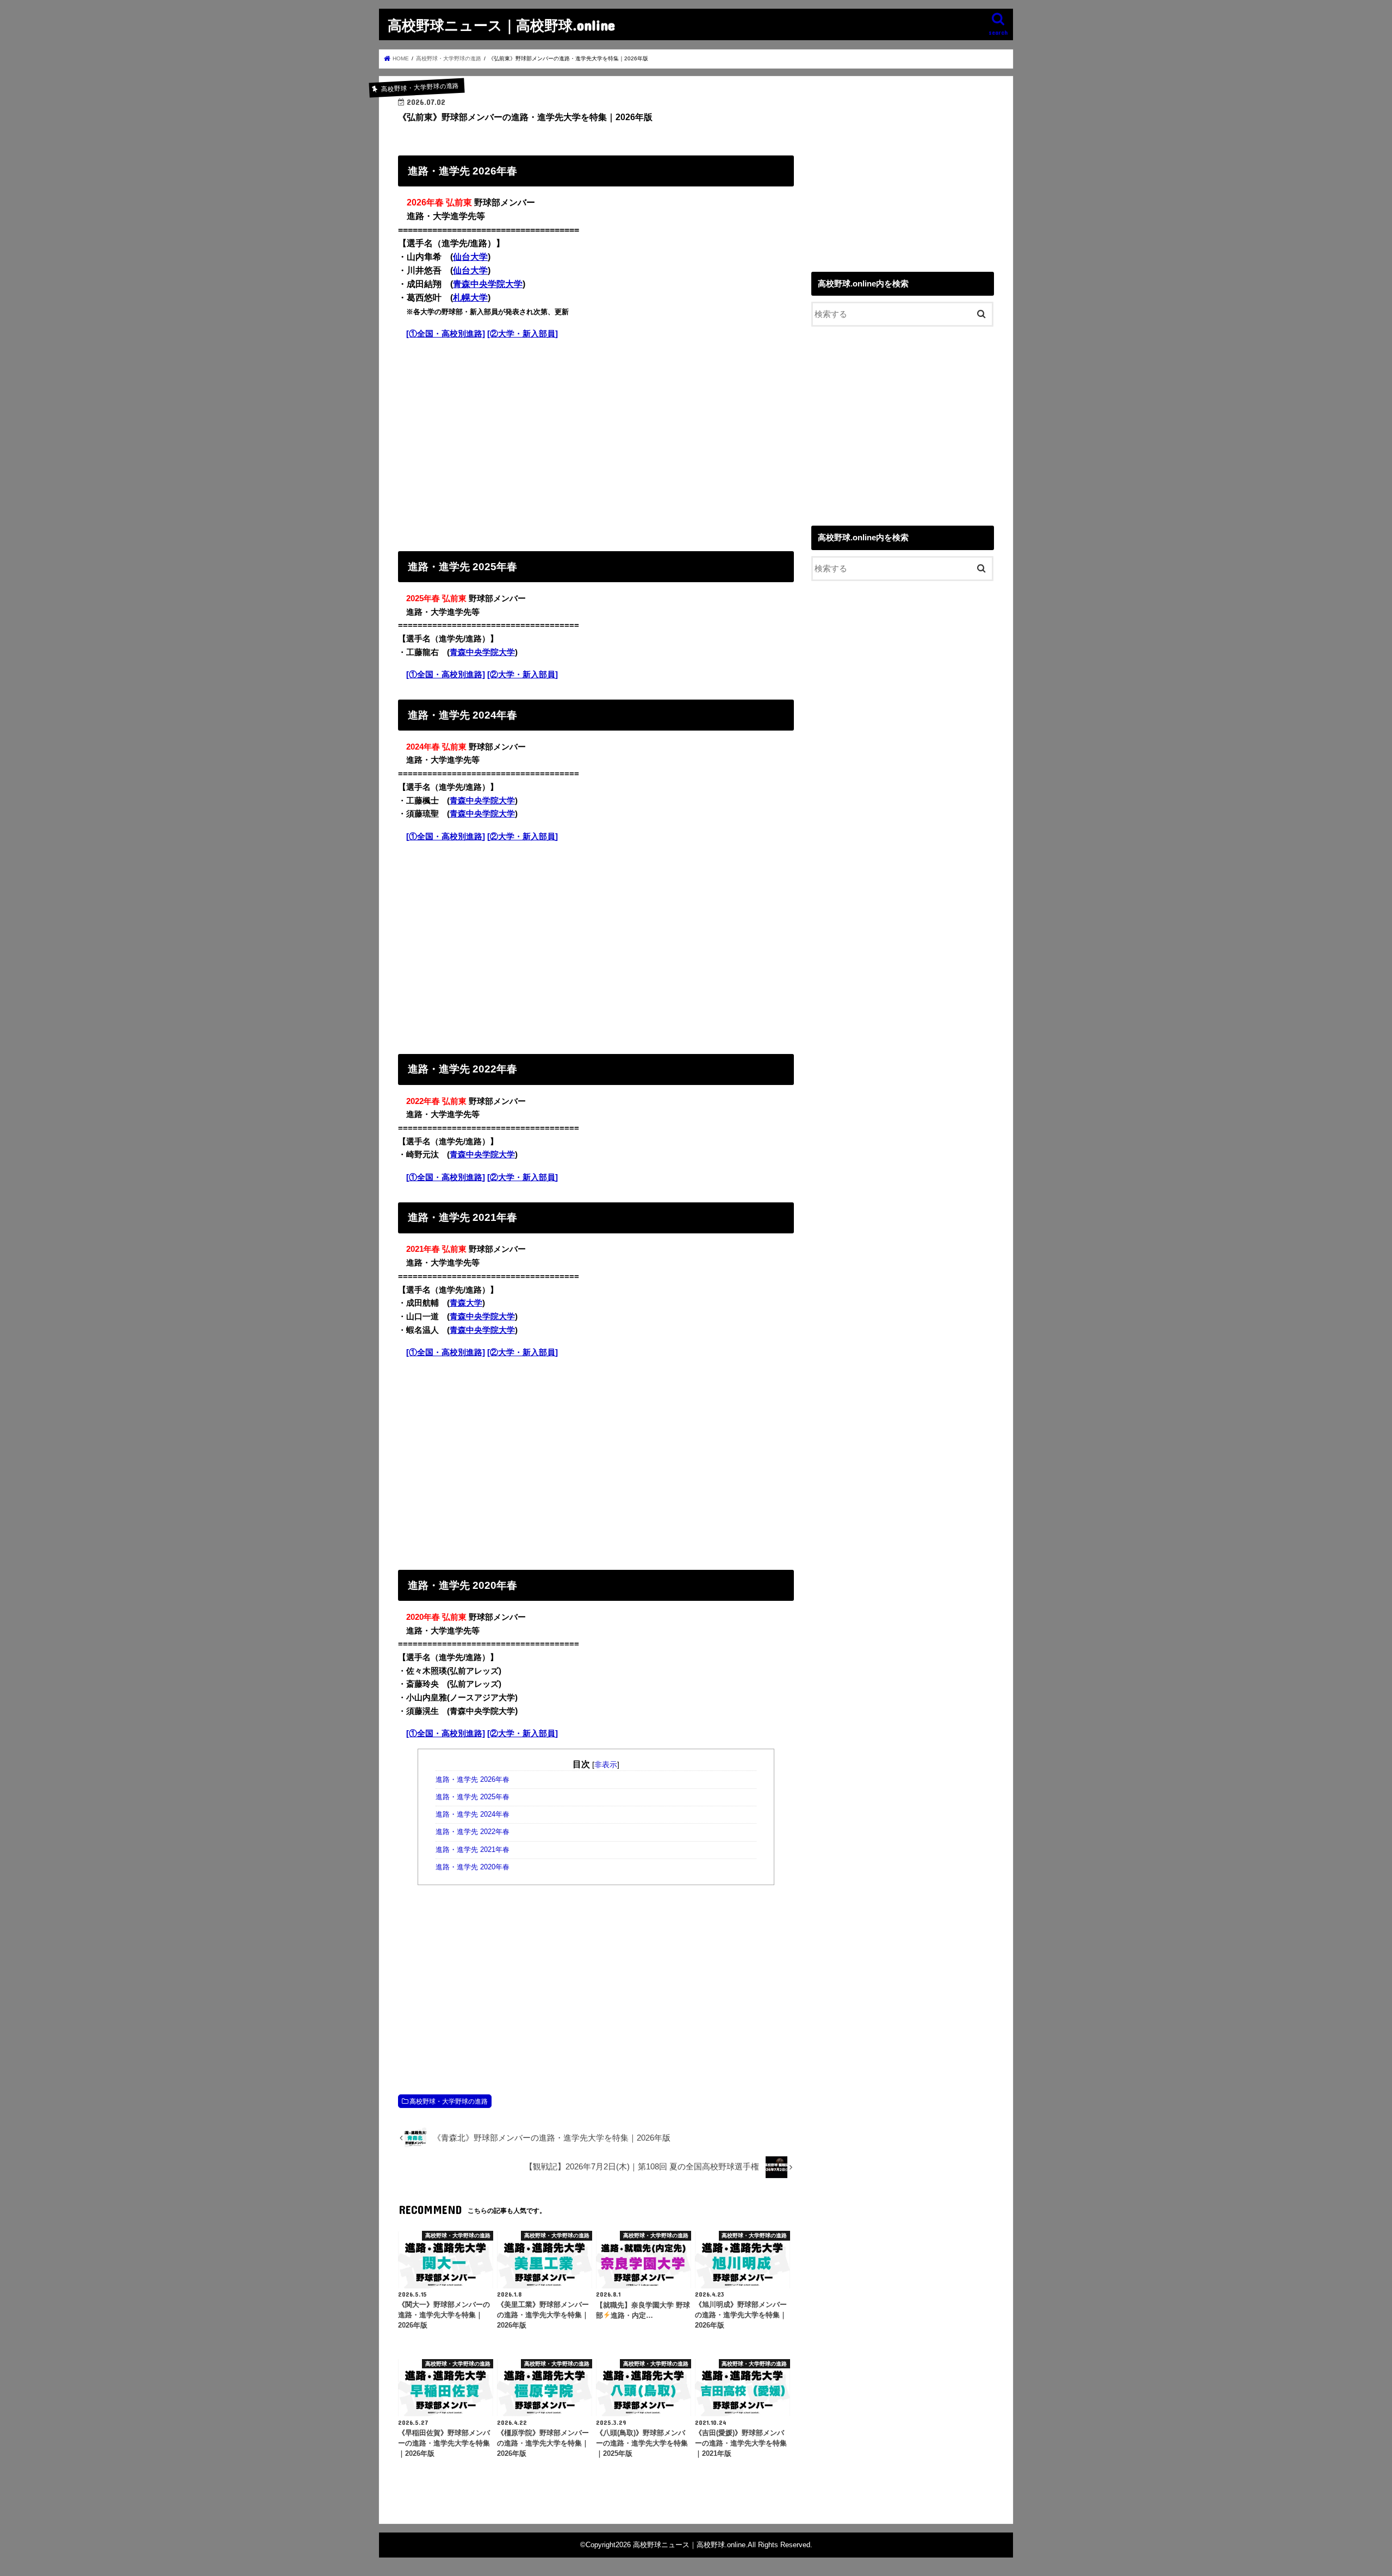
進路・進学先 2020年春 (473, 1867)
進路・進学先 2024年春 (473, 1814)
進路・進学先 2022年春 (473, 1832)
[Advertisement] (596, 443)
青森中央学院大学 (488, 284)
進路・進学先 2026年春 (473, 1780)
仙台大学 (470, 257)
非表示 (606, 1764)
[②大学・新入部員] (523, 334)
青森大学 (466, 1303)
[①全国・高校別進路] (446, 334)
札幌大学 (470, 298)
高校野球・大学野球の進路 (449, 2101)
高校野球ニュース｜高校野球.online (501, 25)
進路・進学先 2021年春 (473, 1850)
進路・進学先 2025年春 (473, 1797)
